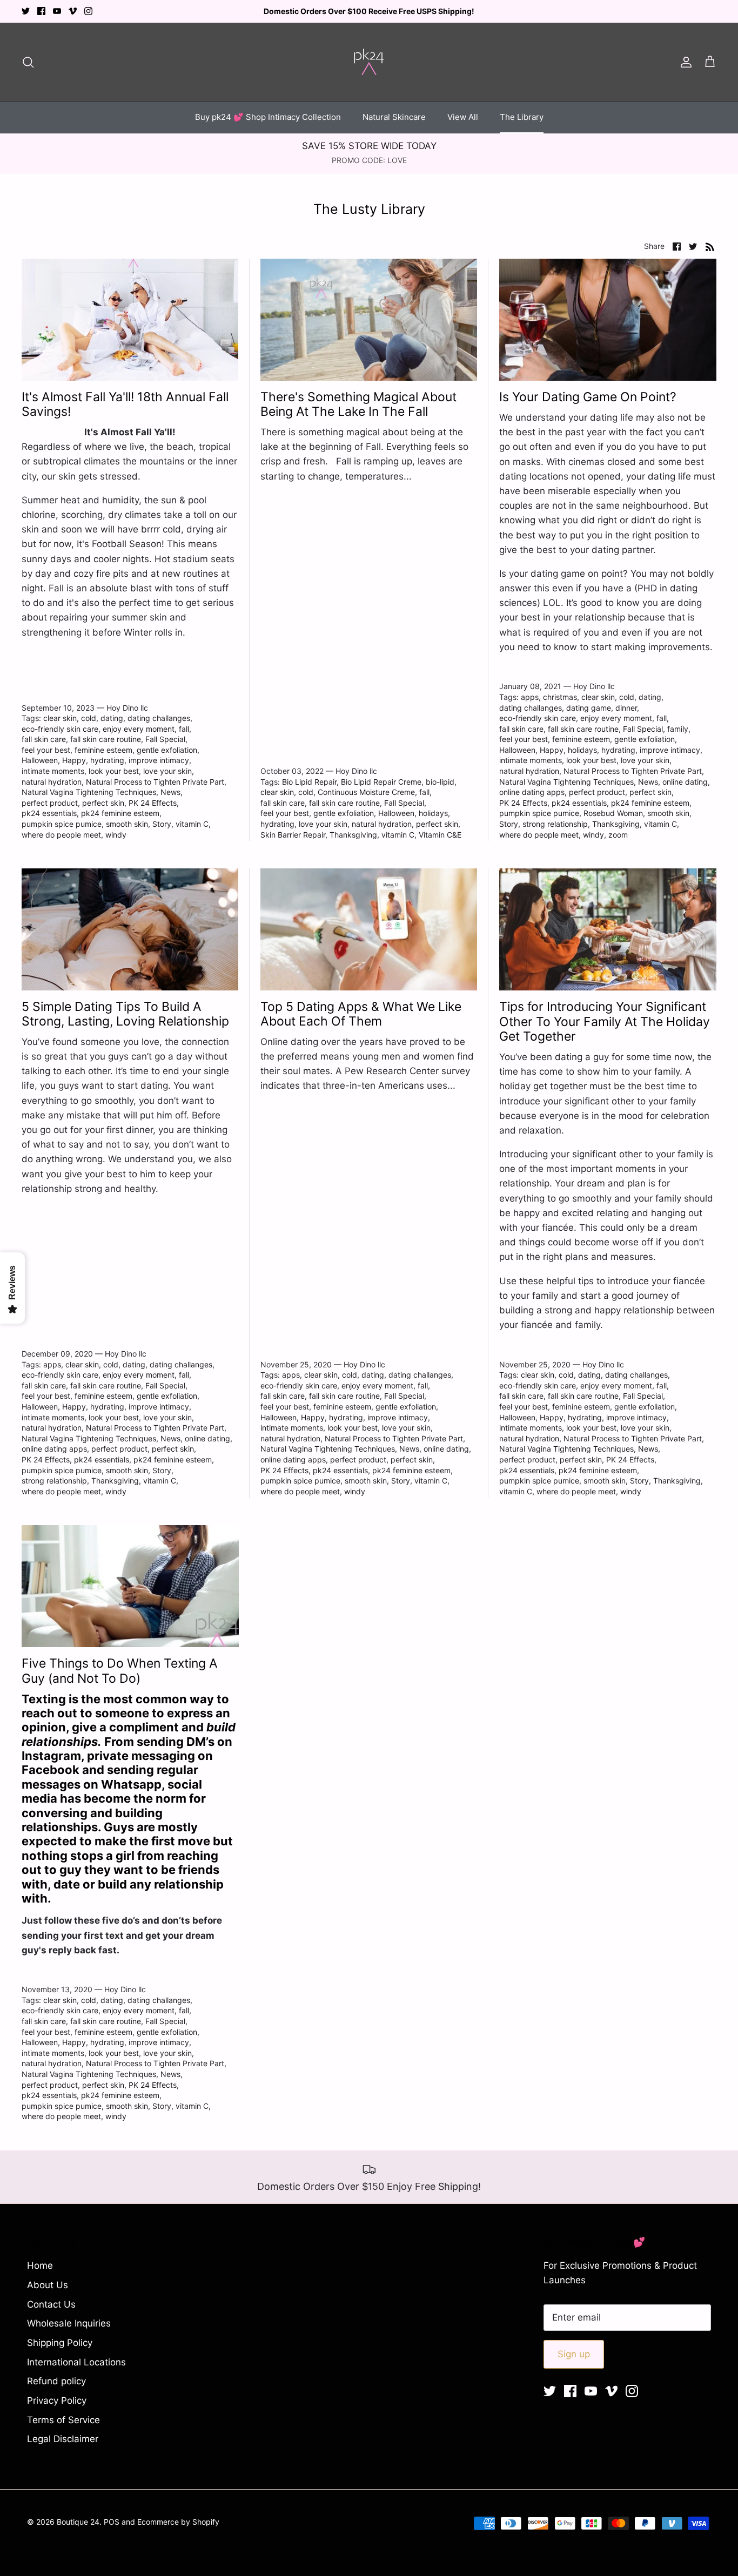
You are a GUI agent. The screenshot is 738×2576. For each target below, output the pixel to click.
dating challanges (159, 718)
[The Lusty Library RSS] (710, 246)
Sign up (574, 2354)
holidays (433, 813)
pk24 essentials (49, 813)
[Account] (684, 62)
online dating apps (532, 792)
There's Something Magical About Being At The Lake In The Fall (358, 404)
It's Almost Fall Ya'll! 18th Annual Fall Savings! (125, 404)
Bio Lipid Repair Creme (381, 782)
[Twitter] (26, 11)
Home (40, 2265)
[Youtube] (57, 11)
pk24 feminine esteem (120, 813)
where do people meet (61, 835)
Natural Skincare (394, 117)
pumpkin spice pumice (62, 824)
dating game (589, 708)
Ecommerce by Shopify (178, 2522)
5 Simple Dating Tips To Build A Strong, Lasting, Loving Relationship (125, 1014)
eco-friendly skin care (60, 729)
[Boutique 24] (369, 62)
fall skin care (44, 739)
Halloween (40, 760)
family (678, 729)
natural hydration (52, 782)
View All (463, 117)
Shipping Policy (60, 2343)
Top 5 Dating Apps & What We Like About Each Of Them (361, 1014)
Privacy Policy (57, 2400)
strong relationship (555, 824)
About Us (48, 2285)
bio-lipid (440, 782)
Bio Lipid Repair (309, 782)
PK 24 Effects (153, 803)
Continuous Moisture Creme (366, 792)
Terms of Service (63, 2420)
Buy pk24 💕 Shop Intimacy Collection (268, 117)
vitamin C (192, 824)
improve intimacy (159, 760)
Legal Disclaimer (63, 2439)
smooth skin (127, 824)
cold (89, 718)
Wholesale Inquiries (69, 2323)
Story (162, 824)
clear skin (60, 718)
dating (112, 718)
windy (116, 835)
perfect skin (103, 803)
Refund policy (56, 2381)
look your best (114, 771)
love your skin (167, 771)
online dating (685, 782)
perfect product (50, 803)
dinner (626, 708)
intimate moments (53, 771)
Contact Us (51, 2304)
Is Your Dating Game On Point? (588, 397)
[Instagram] (88, 11)
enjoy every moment (139, 729)
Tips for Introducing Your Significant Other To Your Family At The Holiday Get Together (605, 1021)
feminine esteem (103, 750)
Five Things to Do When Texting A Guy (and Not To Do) (120, 1671)
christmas (560, 697)
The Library (522, 117)
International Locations (76, 2362)
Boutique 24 (78, 2522)
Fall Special (165, 739)
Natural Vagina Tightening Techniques (89, 792)
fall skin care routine (106, 739)
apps (530, 697)
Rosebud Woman (613, 813)
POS (112, 2522)
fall (184, 729)
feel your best (46, 750)
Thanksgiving (353, 835)
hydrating (107, 760)
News (170, 792)
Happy (74, 760)
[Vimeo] (73, 11)
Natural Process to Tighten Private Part (155, 782)
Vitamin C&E (440, 835)
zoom (618, 835)
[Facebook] (41, 11)
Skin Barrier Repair (293, 835)
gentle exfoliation (167, 750)
